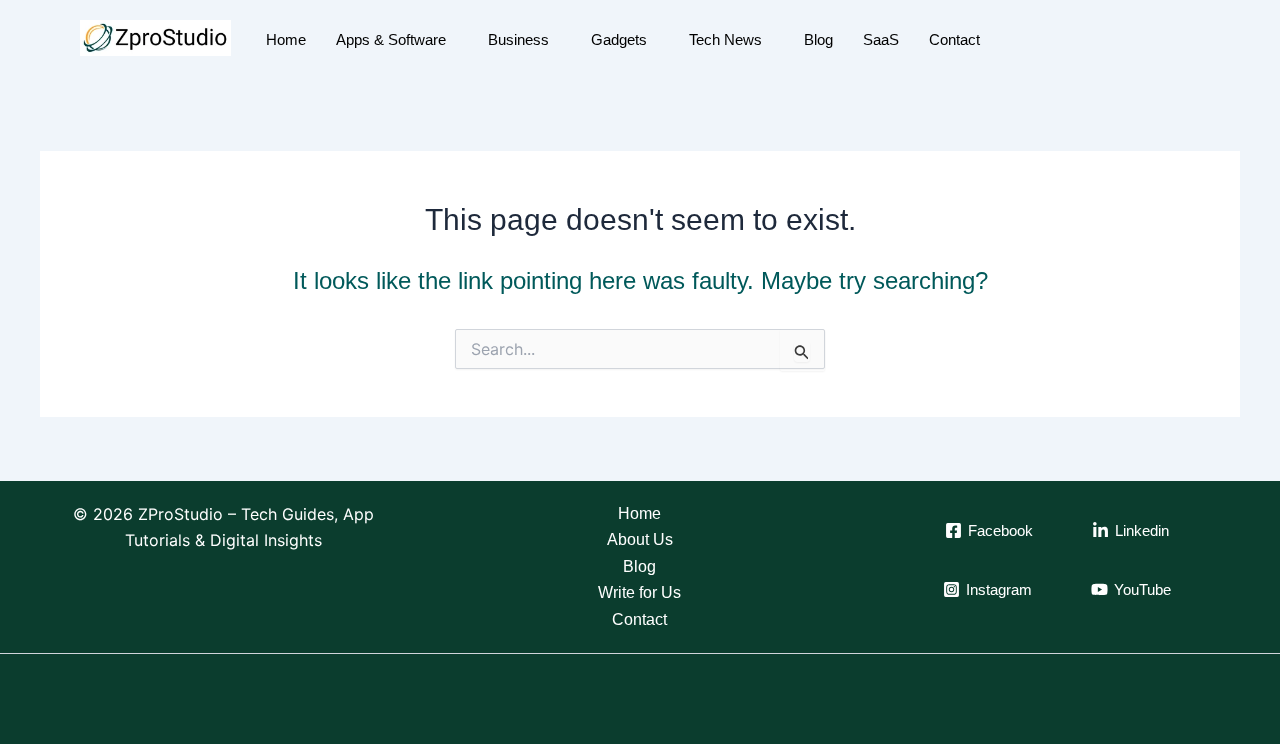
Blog (818, 39)
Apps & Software (391, 39)
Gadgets (619, 39)
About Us (640, 539)
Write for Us (639, 592)
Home (286, 39)
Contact (954, 39)
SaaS (881, 39)
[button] (1183, 40)
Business (518, 39)
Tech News (725, 39)
